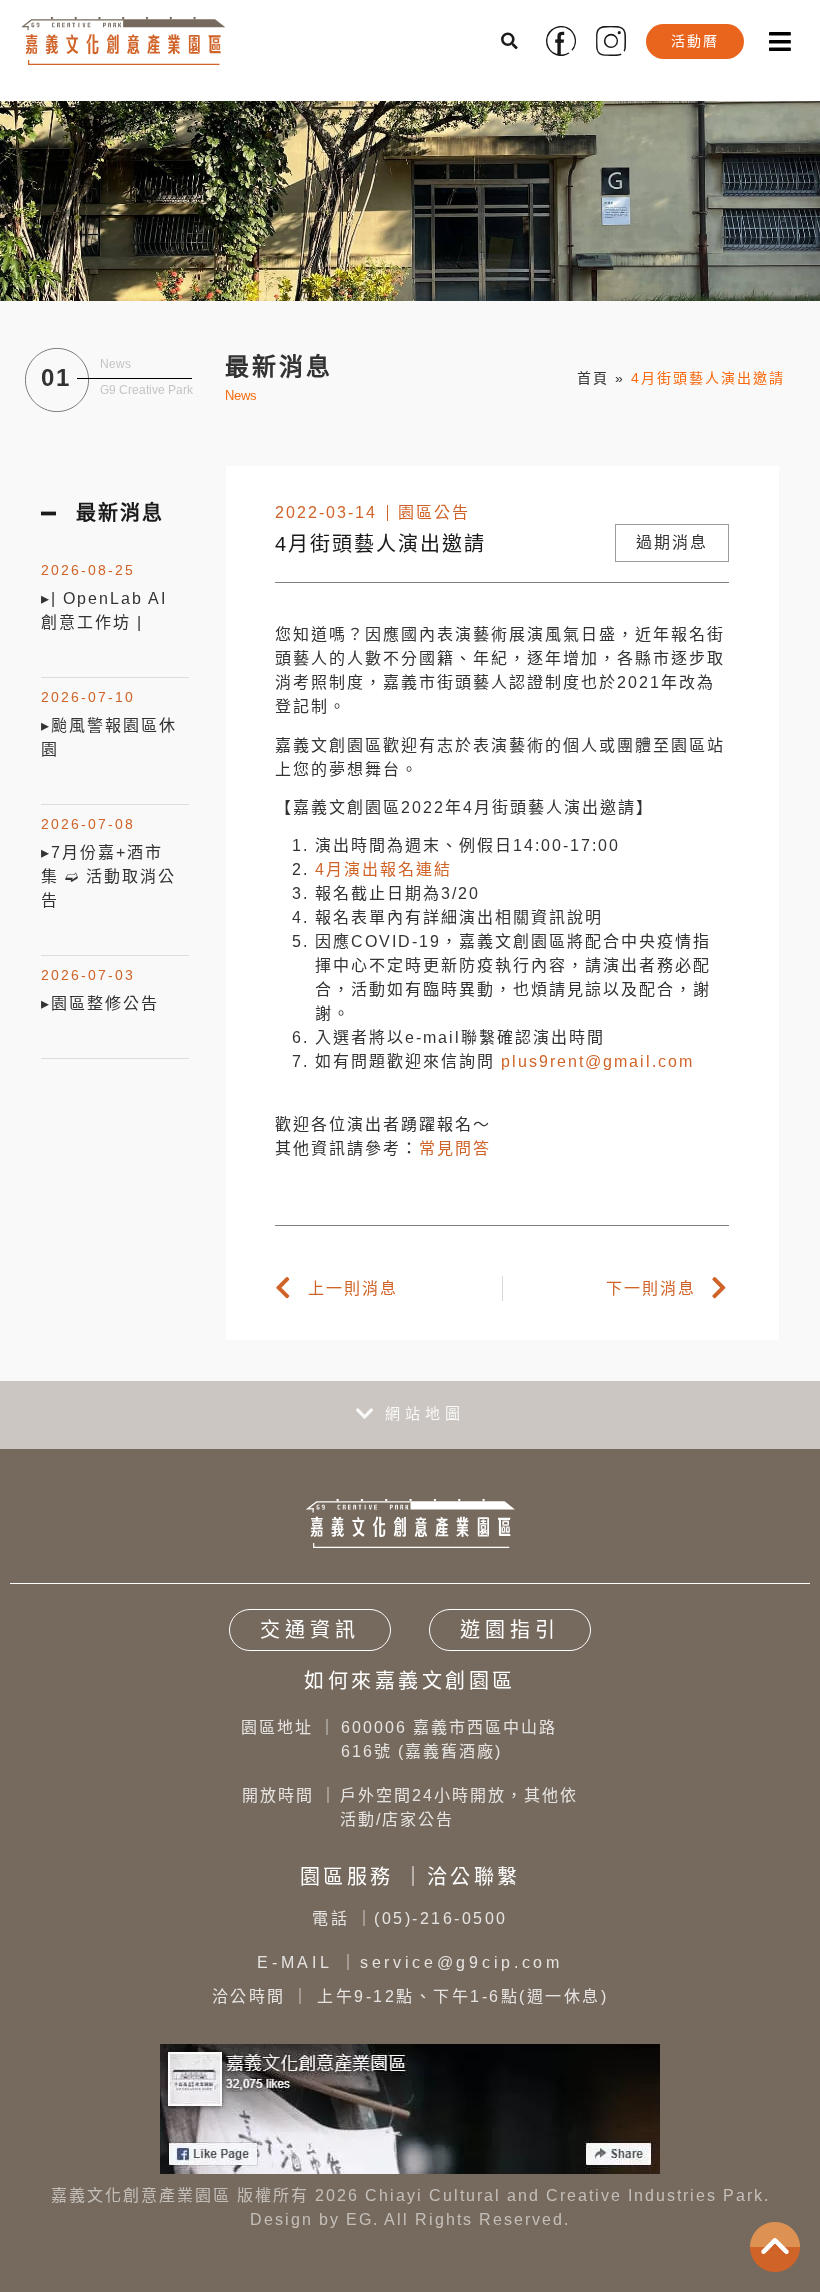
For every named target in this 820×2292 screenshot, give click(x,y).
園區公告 (434, 512)
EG (359, 2219)
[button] (511, 41)
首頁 (593, 378)
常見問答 (455, 1148)
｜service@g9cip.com (410, 1962)
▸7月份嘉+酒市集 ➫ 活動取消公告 (108, 876)
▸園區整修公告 (100, 1003)
